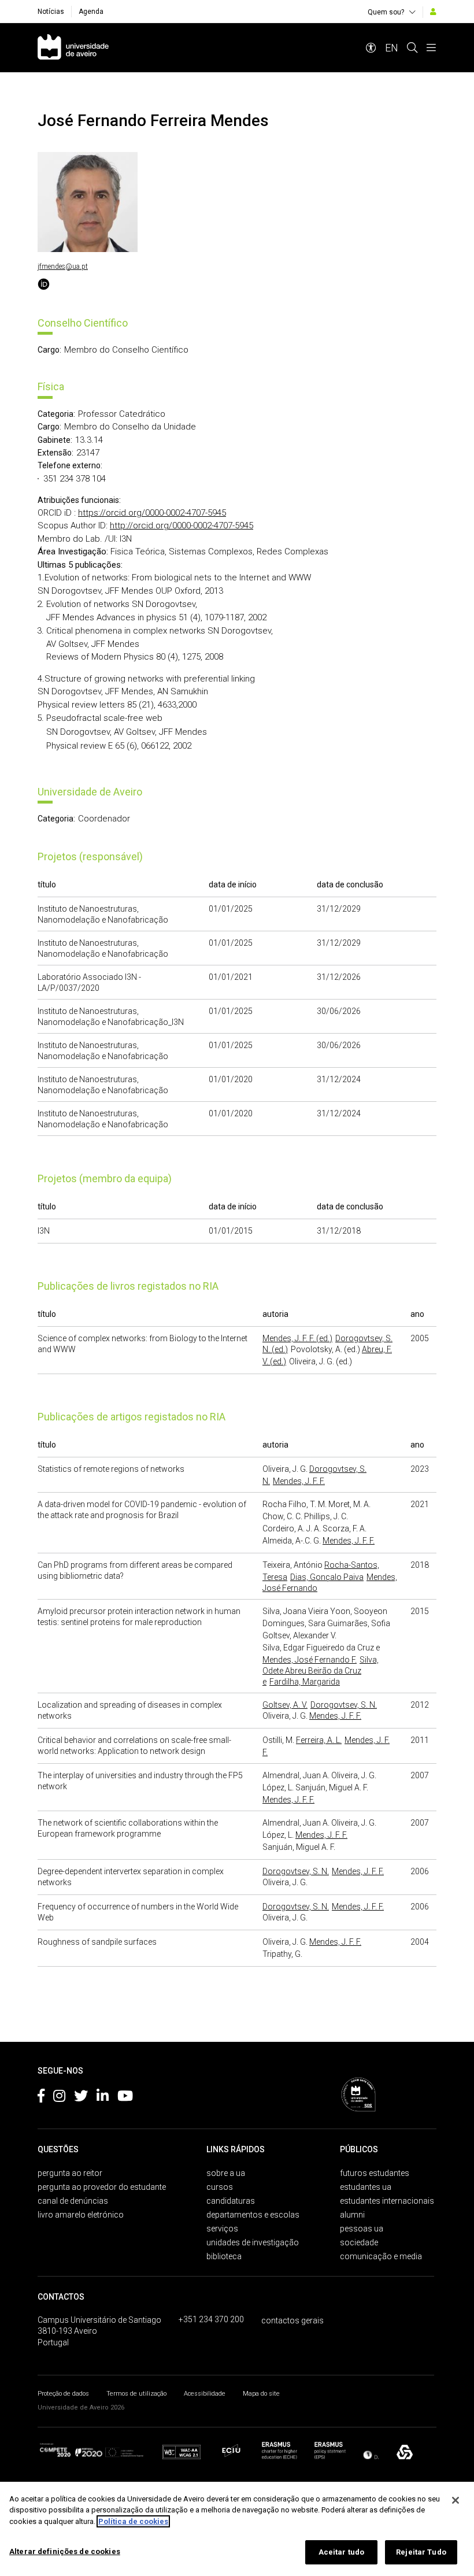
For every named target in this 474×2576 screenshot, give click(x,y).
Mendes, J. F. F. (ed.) (297, 1338)
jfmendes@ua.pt (63, 267)
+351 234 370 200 (211, 2319)
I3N (44, 1231)
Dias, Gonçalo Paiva (327, 1577)
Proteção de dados (63, 2394)
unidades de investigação (253, 2242)
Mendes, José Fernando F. (310, 1660)
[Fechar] (456, 2500)
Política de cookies (133, 2521)
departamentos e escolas (253, 2215)
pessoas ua (362, 2229)
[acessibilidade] (371, 48)
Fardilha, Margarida (305, 1682)
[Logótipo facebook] (41, 2098)
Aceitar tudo (342, 2552)
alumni (352, 2215)
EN (392, 48)
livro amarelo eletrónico (81, 2215)
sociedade (359, 2242)
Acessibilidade (205, 2394)
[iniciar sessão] (433, 12)
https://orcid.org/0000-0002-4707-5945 (152, 513)
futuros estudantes (375, 2173)
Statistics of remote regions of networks (111, 1469)
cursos (220, 2187)
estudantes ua (366, 2187)
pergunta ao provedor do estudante (102, 2187)
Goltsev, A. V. (285, 1705)
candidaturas (231, 2201)
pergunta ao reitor (70, 2173)
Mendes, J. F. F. (299, 1481)
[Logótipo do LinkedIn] (103, 2098)
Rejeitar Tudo (421, 2552)
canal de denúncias (73, 2201)
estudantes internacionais (387, 2201)
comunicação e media (381, 2256)
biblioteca (224, 2256)
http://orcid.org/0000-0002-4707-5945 (182, 525)
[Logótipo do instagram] (59, 2098)
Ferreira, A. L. (319, 1740)
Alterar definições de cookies (65, 2551)
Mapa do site (261, 2394)
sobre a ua (226, 2173)
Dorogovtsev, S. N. (344, 1705)
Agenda (91, 12)
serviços (222, 2229)
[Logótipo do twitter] (81, 2098)
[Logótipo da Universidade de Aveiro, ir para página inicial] (73, 48)
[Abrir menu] (431, 48)
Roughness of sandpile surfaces (97, 1942)
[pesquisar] (412, 48)
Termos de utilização (136, 2394)
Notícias (51, 12)
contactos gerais (292, 2320)
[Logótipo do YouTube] (125, 2098)
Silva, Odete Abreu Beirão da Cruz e (321, 1671)
